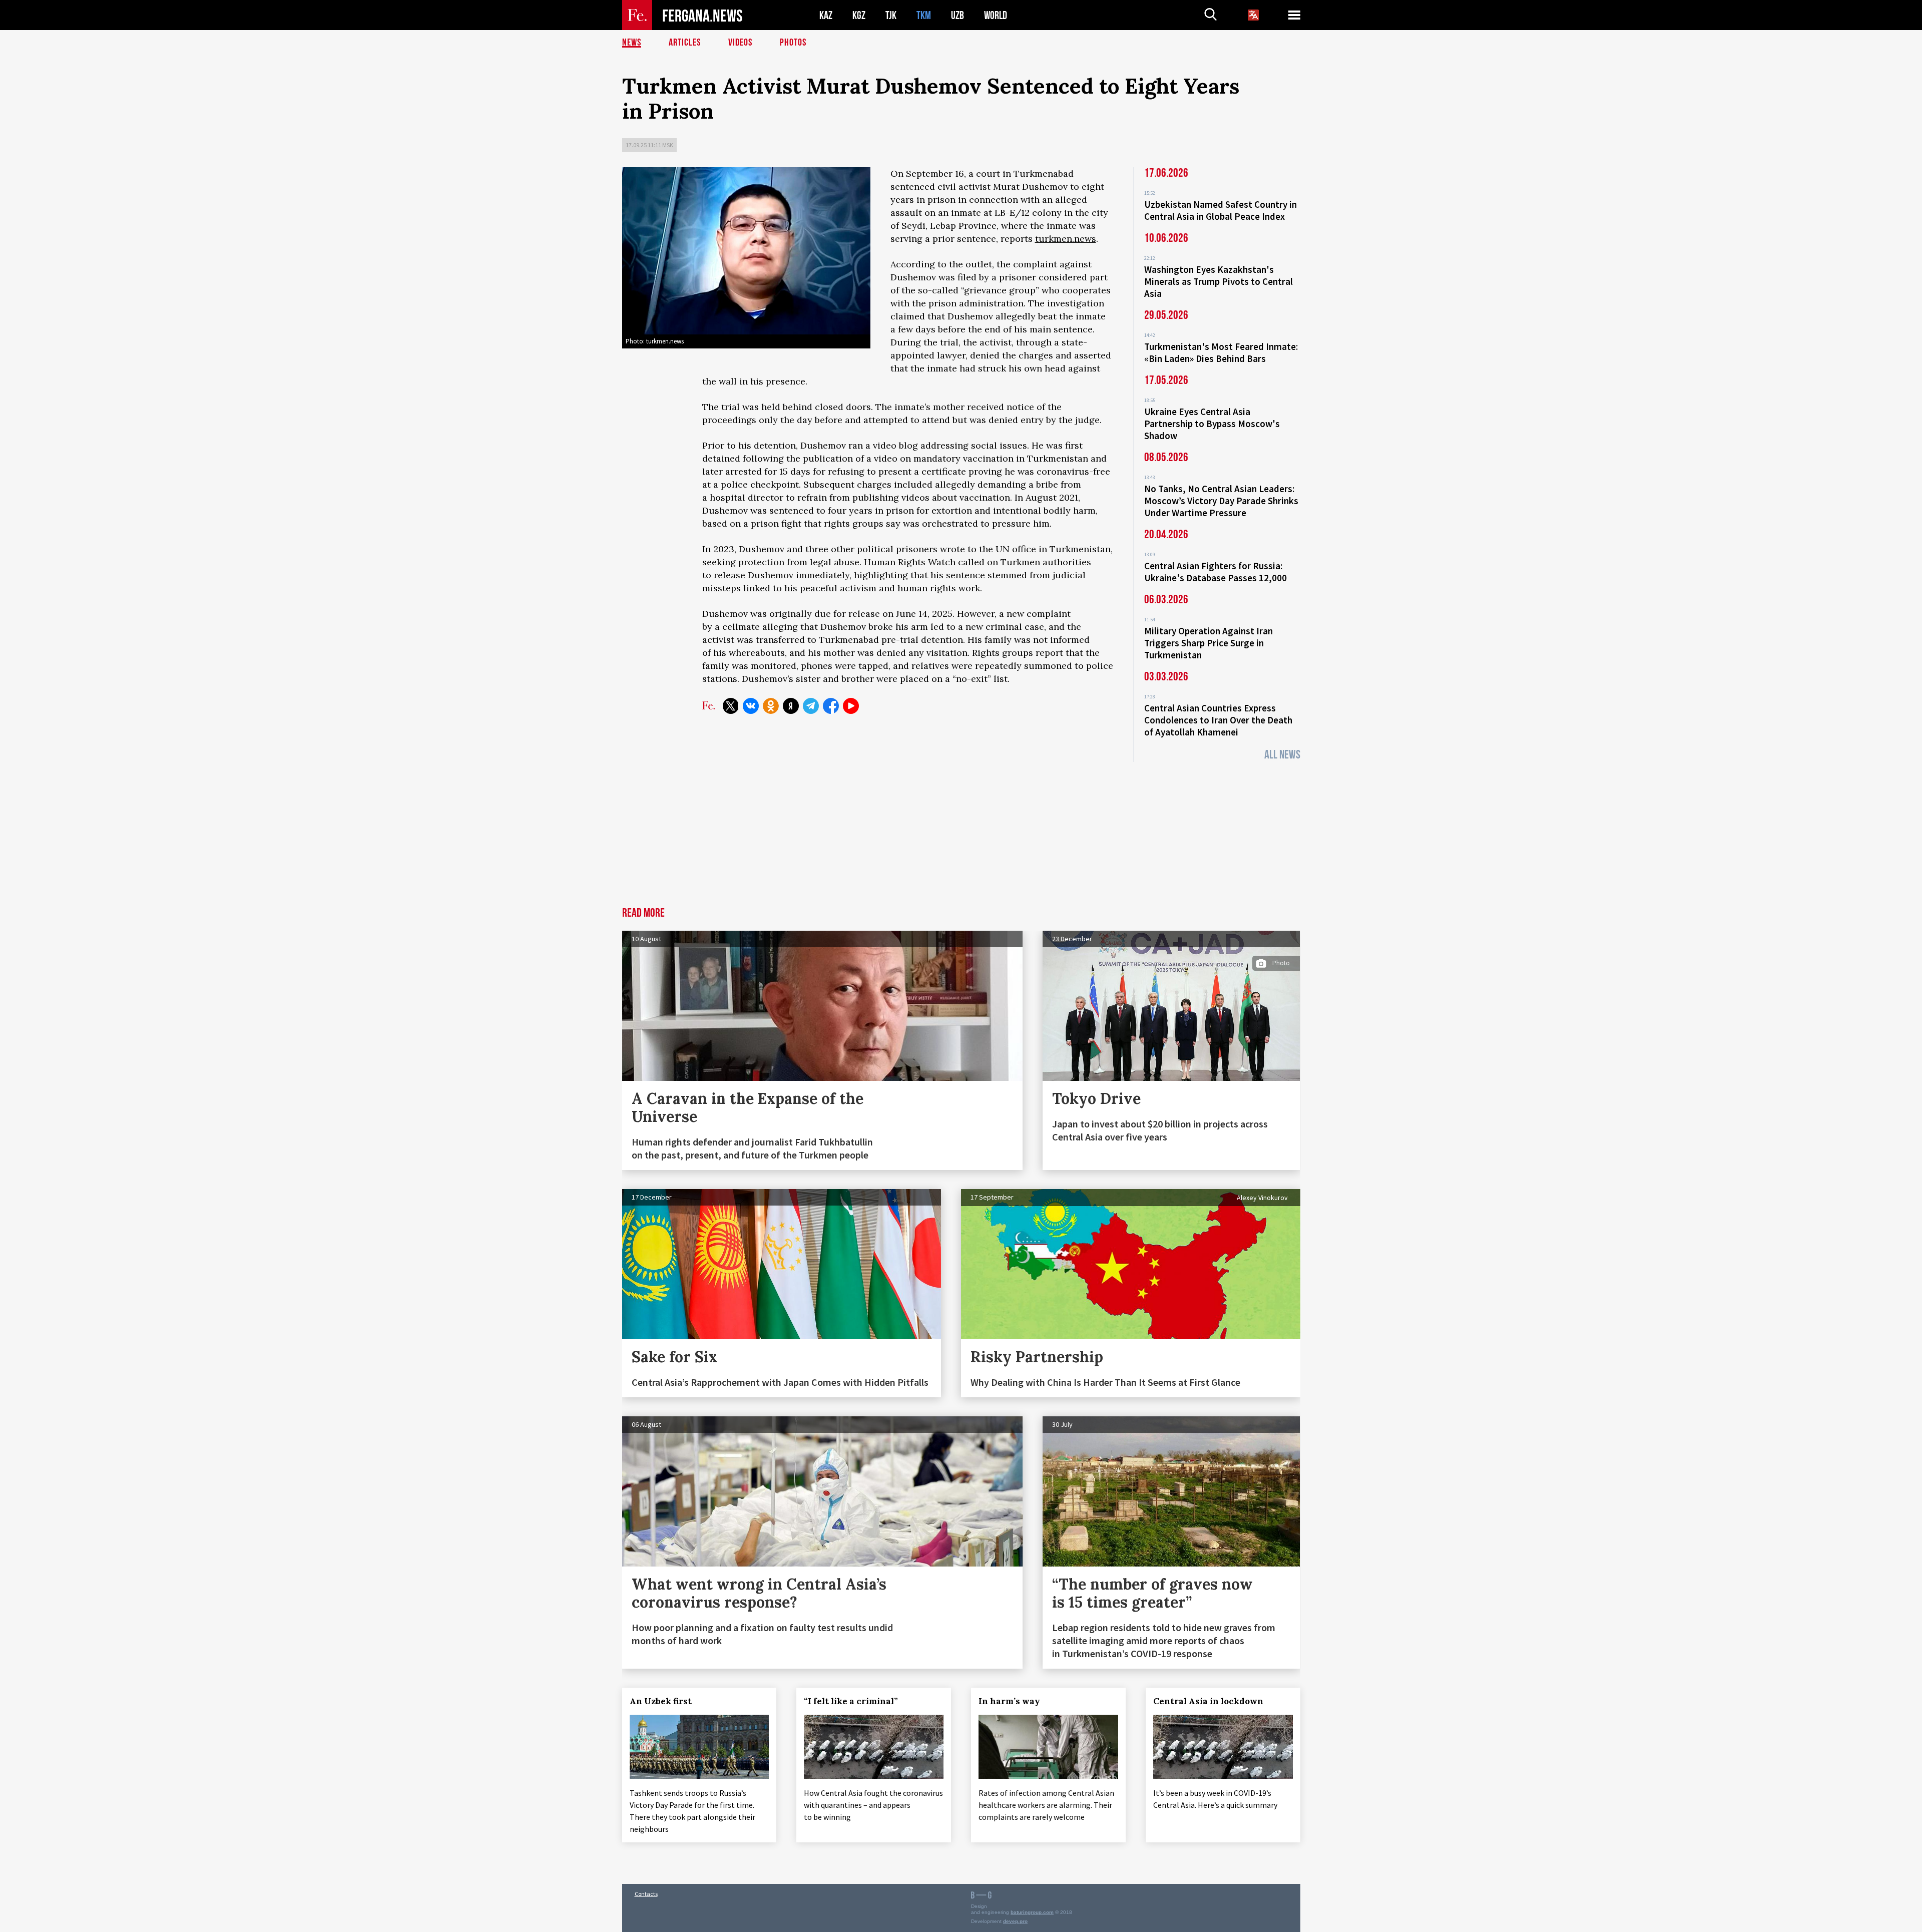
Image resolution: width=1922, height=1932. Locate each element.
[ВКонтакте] (751, 706)
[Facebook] (831, 706)
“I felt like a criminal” (851, 1701)
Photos (793, 43)
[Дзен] (791, 706)
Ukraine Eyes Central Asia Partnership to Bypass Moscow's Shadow (1212, 424)
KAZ (826, 15)
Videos (740, 43)
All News (1282, 755)
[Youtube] (851, 706)
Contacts (646, 1894)
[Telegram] (811, 706)
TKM (924, 15)
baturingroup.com (1032, 1912)
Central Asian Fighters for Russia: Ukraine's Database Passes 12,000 (1216, 572)
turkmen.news (1066, 239)
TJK (891, 15)
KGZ (859, 15)
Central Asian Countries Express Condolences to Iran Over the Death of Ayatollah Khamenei (1218, 720)
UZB (957, 15)
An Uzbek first (661, 1701)
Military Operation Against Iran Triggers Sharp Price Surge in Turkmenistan (1209, 643)
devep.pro (1015, 1921)
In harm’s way (1009, 1701)
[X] (731, 706)
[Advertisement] (961, 832)
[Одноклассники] (771, 706)
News (632, 43)
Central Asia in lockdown (1208, 1701)
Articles (685, 43)
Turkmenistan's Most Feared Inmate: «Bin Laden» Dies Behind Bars (1221, 352)
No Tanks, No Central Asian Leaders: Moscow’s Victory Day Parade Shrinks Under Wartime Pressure (1221, 501)
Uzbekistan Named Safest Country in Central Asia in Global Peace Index (1221, 210)
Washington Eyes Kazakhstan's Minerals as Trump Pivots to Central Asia (1219, 281)
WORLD (996, 15)
